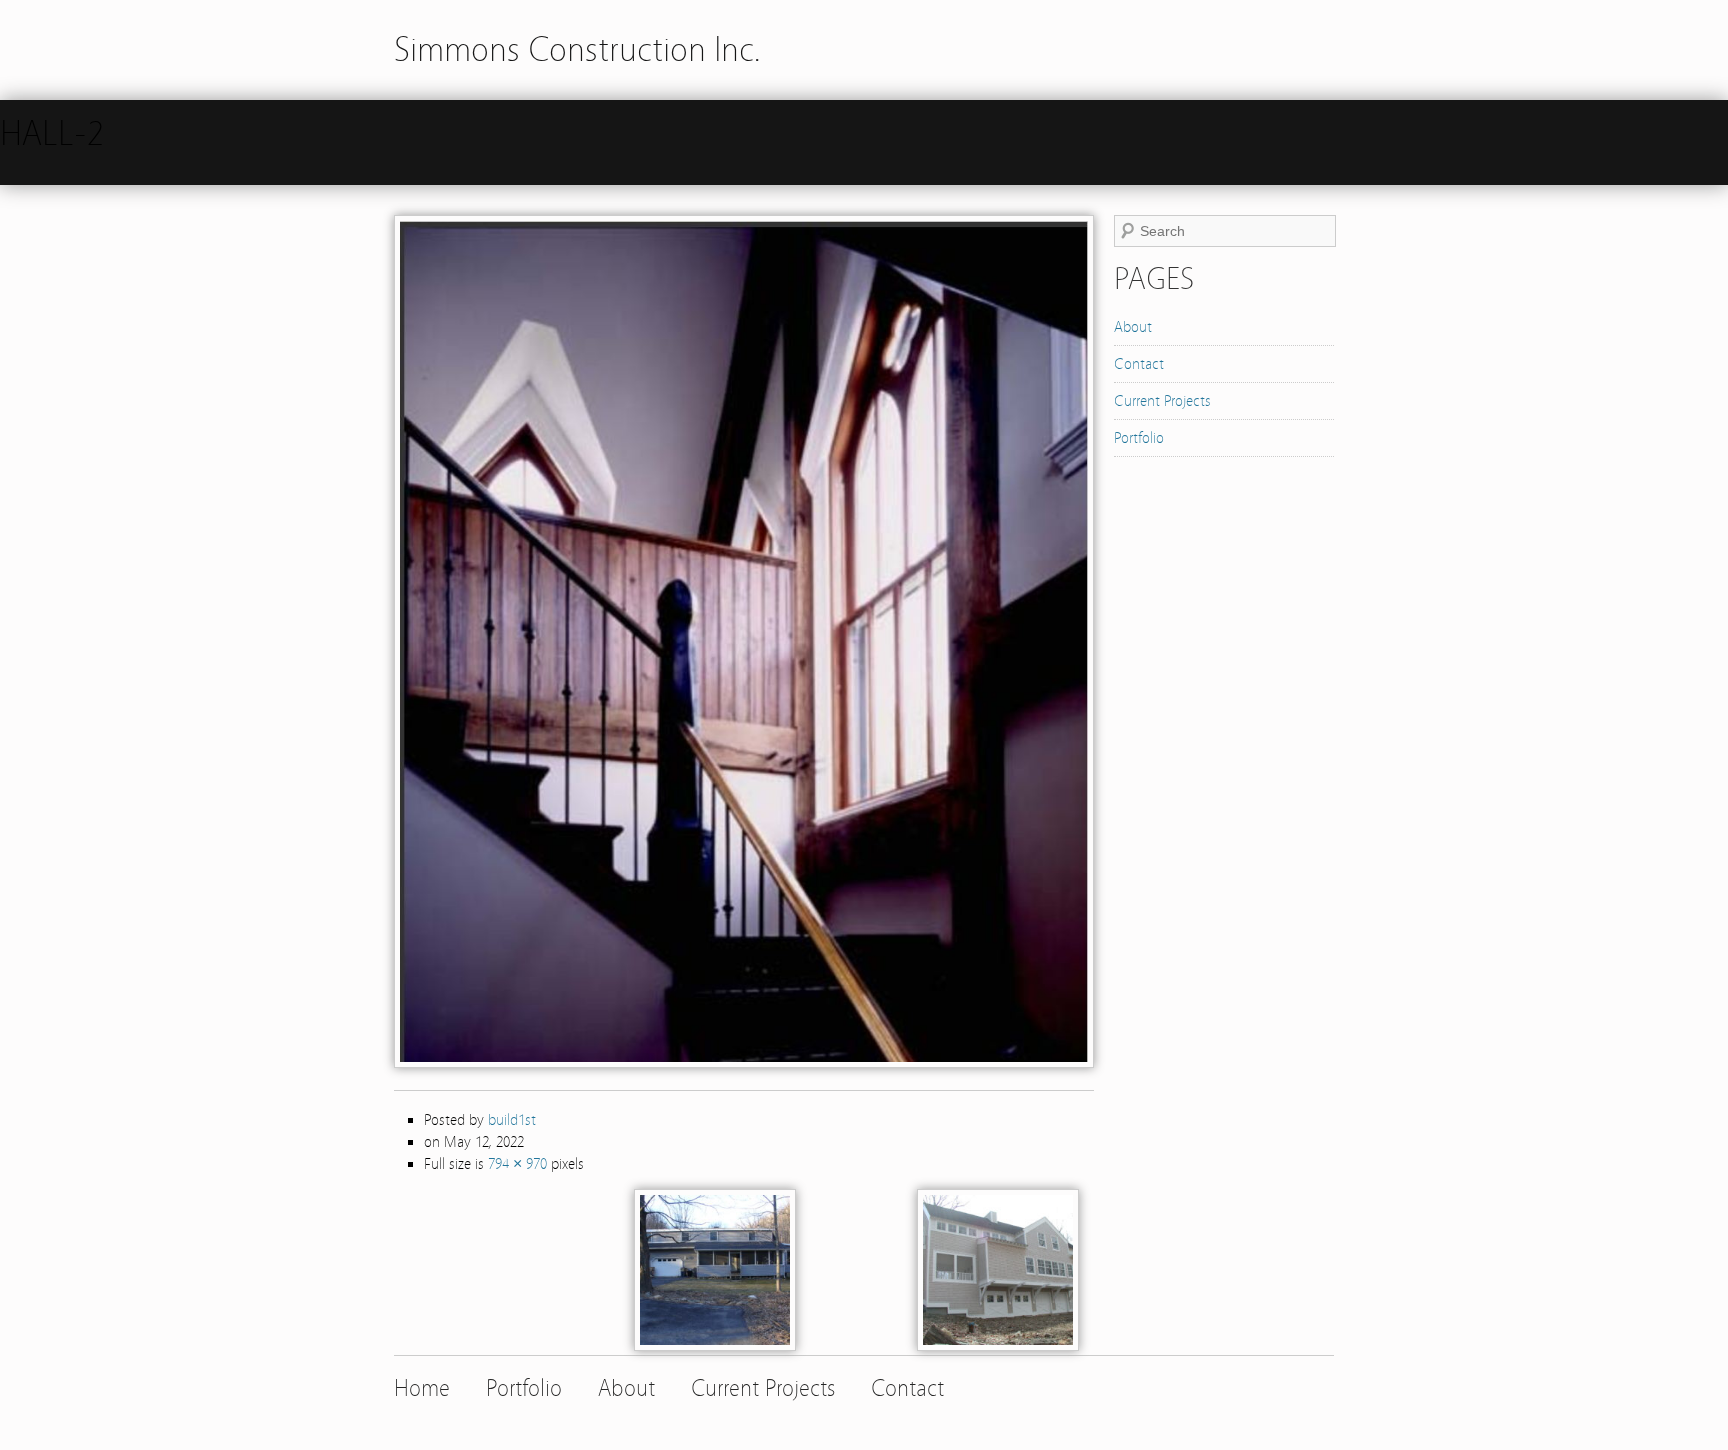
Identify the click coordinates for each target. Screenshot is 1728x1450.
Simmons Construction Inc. (577, 49)
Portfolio (1139, 438)
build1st (512, 1120)
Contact (1139, 364)
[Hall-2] (744, 1063)
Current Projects (1162, 401)
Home (422, 1388)
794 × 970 (517, 1164)
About (1133, 327)
